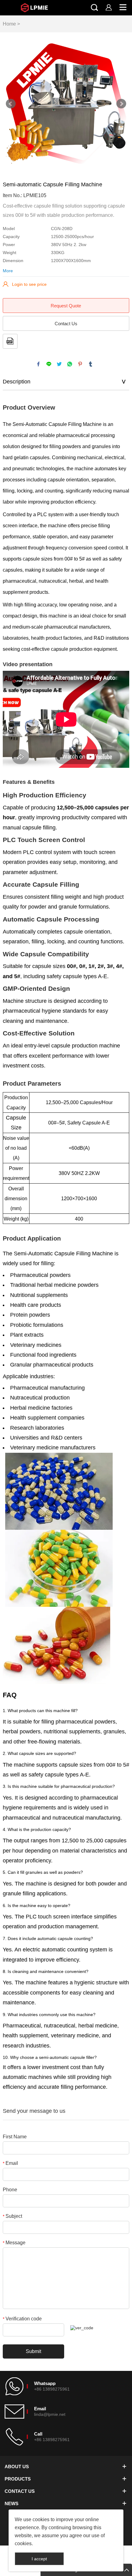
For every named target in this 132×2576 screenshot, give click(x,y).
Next (121, 104)
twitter (59, 364)
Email (10, 2163)
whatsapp (70, 364)
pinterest (80, 364)
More (8, 271)
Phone (10, 2190)
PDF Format (10, 341)
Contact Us (66, 324)
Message (14, 2243)
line (49, 364)
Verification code (22, 2319)
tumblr (91, 364)
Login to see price (29, 284)
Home (9, 24)
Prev (11, 104)
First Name (15, 2137)
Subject (12, 2216)
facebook (38, 364)
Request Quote (66, 306)
